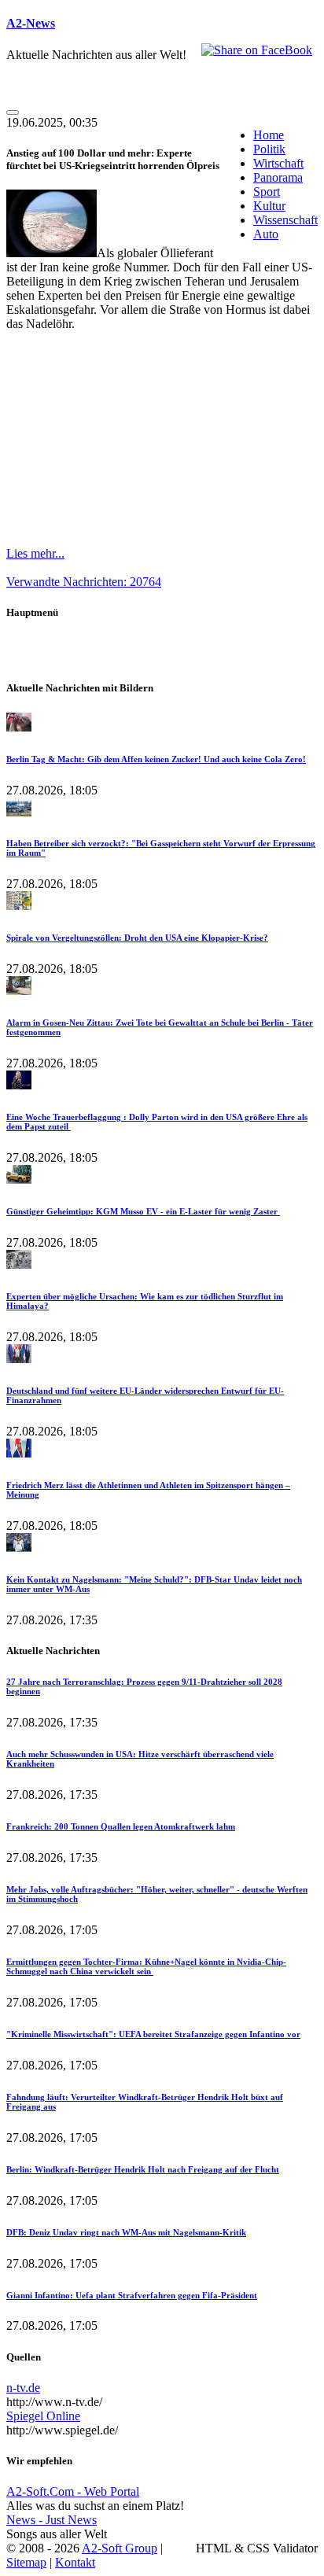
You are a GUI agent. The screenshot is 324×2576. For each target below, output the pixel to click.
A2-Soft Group (120, 2548)
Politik (269, 149)
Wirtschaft (278, 163)
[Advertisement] (162, 439)
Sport (267, 192)
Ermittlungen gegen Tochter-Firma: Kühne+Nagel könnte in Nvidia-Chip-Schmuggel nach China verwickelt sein (146, 1966)
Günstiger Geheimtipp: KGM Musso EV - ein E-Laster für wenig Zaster (143, 1211)
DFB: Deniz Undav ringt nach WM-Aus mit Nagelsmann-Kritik (126, 2232)
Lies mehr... (35, 553)
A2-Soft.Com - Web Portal (73, 2491)
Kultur (269, 206)
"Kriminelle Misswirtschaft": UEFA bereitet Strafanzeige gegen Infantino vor (153, 2034)
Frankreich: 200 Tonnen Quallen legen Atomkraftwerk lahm (121, 1826)
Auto (266, 234)
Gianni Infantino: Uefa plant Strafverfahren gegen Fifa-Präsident (132, 2295)
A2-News (31, 23)
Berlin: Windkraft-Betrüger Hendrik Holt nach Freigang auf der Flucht (143, 2169)
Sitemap (26, 2562)
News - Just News (52, 2520)
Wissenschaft (285, 220)
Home (269, 135)
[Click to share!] (257, 50)
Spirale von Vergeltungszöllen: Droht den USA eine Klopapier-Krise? (137, 938)
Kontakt (75, 2562)
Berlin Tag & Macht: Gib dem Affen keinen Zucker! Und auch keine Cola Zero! (156, 759)
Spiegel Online (43, 2416)
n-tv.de (23, 2388)
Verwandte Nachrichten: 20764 (84, 582)
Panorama (278, 177)
